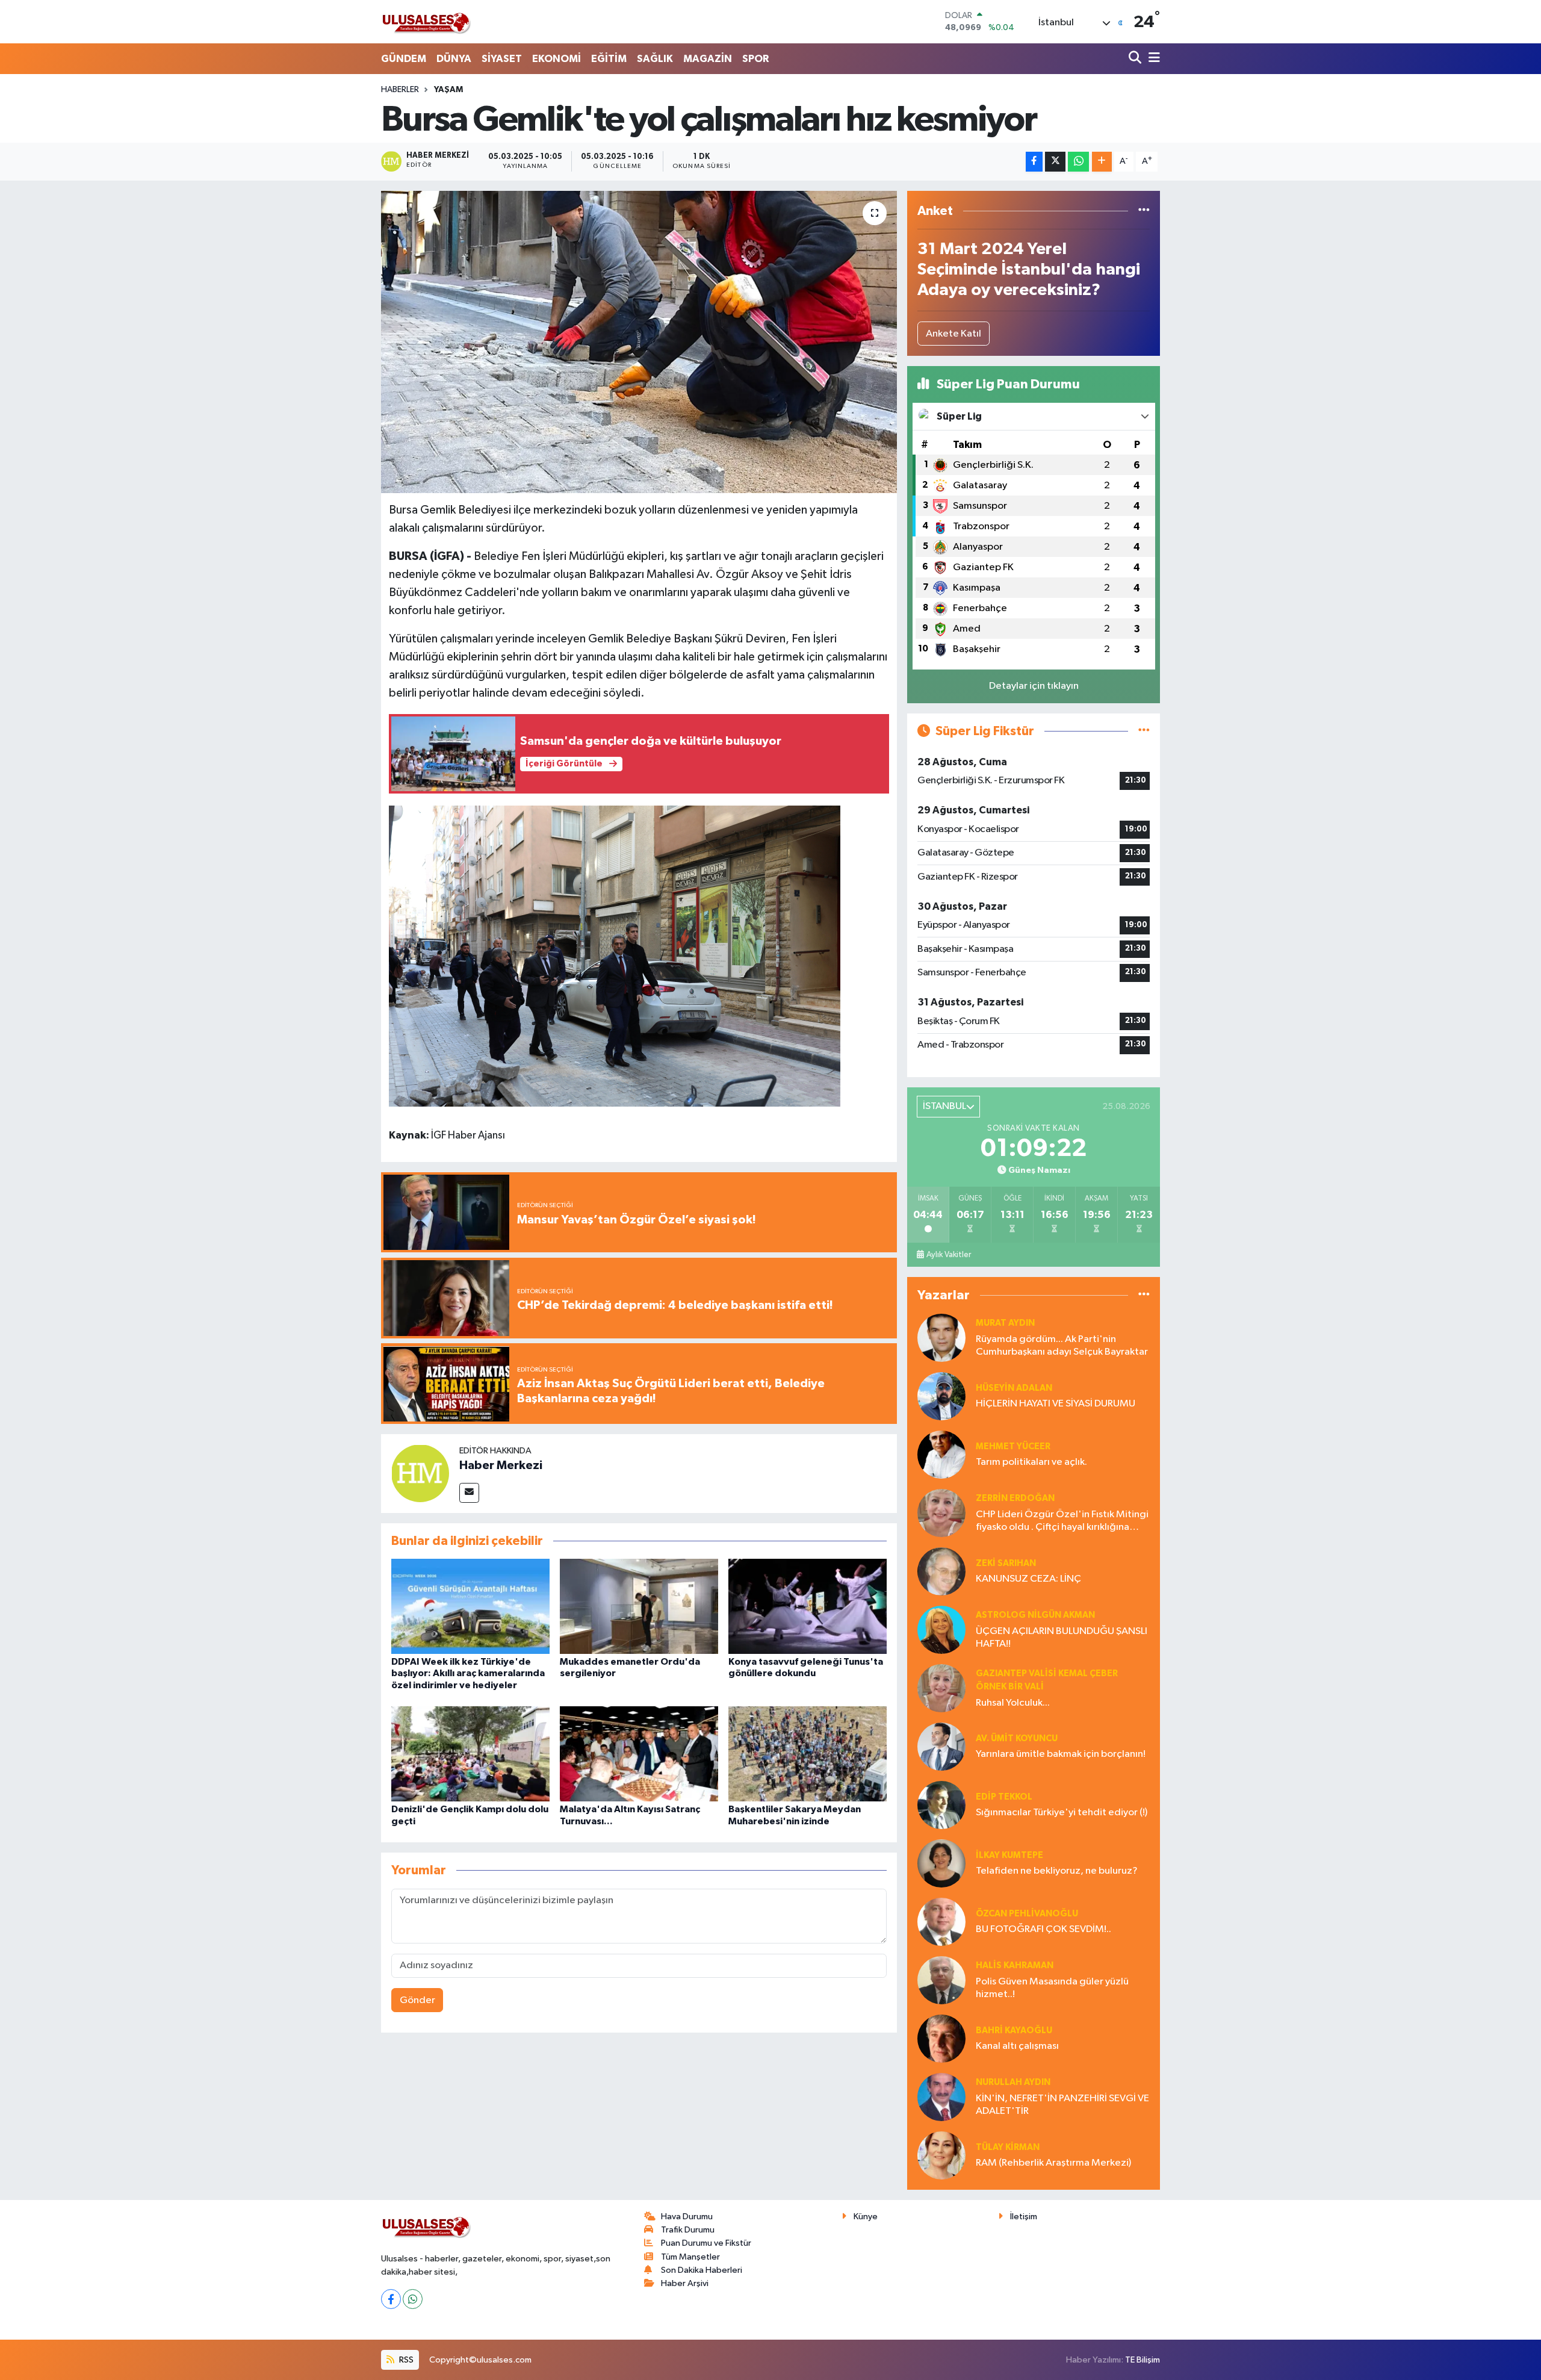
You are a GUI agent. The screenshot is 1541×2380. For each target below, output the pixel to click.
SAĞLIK (655, 59)
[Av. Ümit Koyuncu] (941, 1746)
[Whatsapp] (413, 2299)
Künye (866, 2217)
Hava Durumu (687, 2217)
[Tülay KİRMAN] (941, 2155)
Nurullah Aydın (1013, 2082)
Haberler (400, 90)
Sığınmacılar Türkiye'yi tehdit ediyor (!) (1062, 1813)
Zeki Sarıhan (1006, 1563)
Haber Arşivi (685, 2283)
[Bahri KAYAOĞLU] (941, 2038)
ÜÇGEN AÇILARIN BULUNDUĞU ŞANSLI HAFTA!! (1062, 1638)
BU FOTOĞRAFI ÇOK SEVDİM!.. (1043, 1929)
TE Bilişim (1143, 2360)
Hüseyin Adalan (1014, 1388)
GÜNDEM (404, 59)
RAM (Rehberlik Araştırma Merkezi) (1053, 2163)
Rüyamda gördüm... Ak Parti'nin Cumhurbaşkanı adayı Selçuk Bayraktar (1062, 1346)
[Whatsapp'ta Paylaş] (1078, 162)
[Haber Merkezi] (420, 1473)
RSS (405, 2360)
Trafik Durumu (688, 2230)
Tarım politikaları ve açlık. (1031, 1462)
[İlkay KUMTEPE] (941, 1863)
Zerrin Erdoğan (1015, 1498)
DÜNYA (454, 59)
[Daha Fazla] (1102, 162)
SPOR (755, 59)
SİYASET (502, 59)
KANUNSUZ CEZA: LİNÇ (1028, 1579)
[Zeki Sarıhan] (941, 1571)
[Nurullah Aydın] (941, 2097)
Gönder (417, 2000)
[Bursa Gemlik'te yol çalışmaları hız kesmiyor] (639, 342)
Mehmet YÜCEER (1013, 1446)
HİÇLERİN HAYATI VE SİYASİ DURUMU (1056, 1404)
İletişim (1024, 2217)
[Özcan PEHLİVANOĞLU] (941, 1922)
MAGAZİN (708, 59)
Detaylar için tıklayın (1034, 686)
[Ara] (1136, 59)
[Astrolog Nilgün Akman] (941, 1630)
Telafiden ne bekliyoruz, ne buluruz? (1057, 1871)
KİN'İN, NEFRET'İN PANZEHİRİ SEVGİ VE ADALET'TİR (1062, 2105)
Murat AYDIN (1005, 1323)
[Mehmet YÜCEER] (941, 1454)
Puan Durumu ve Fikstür (706, 2243)
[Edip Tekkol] (941, 1805)
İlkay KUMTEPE (1009, 1855)
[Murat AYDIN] (941, 1338)
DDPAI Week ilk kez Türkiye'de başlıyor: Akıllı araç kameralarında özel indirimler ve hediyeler (468, 1673)
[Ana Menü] (1152, 59)
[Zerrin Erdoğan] (941, 1513)
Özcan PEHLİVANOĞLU (1027, 1914)
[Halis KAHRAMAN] (941, 1980)
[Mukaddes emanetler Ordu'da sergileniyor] (639, 1606)
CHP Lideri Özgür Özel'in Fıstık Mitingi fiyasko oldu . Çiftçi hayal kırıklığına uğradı (1062, 1522)
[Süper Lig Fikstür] (1144, 731)
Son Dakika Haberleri (702, 2270)
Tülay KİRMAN (1008, 2147)
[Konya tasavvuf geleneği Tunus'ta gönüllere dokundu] (808, 1606)
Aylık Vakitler (949, 1255)
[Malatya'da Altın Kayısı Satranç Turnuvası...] (639, 1754)
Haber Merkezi (501, 1465)
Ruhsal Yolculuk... (1013, 1703)
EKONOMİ (557, 59)
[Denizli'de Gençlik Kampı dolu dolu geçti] (470, 1754)
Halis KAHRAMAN (1015, 1965)
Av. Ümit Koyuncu (1017, 1738)
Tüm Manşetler (690, 2257)
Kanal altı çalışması (1017, 2046)
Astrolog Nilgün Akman (1035, 1615)
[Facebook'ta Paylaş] (1034, 162)
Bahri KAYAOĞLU (1014, 2030)
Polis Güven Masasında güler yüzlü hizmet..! (1052, 1988)
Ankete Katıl (953, 334)
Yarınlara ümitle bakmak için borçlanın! (1061, 1754)
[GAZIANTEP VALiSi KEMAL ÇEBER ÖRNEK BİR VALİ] (941, 1688)
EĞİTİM (609, 59)
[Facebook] (391, 2299)
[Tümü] (1144, 211)
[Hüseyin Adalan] (941, 1396)
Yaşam (448, 90)
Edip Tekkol (1004, 1797)
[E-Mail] (469, 1493)
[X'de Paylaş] (1055, 162)
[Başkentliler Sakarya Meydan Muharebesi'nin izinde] (808, 1754)
